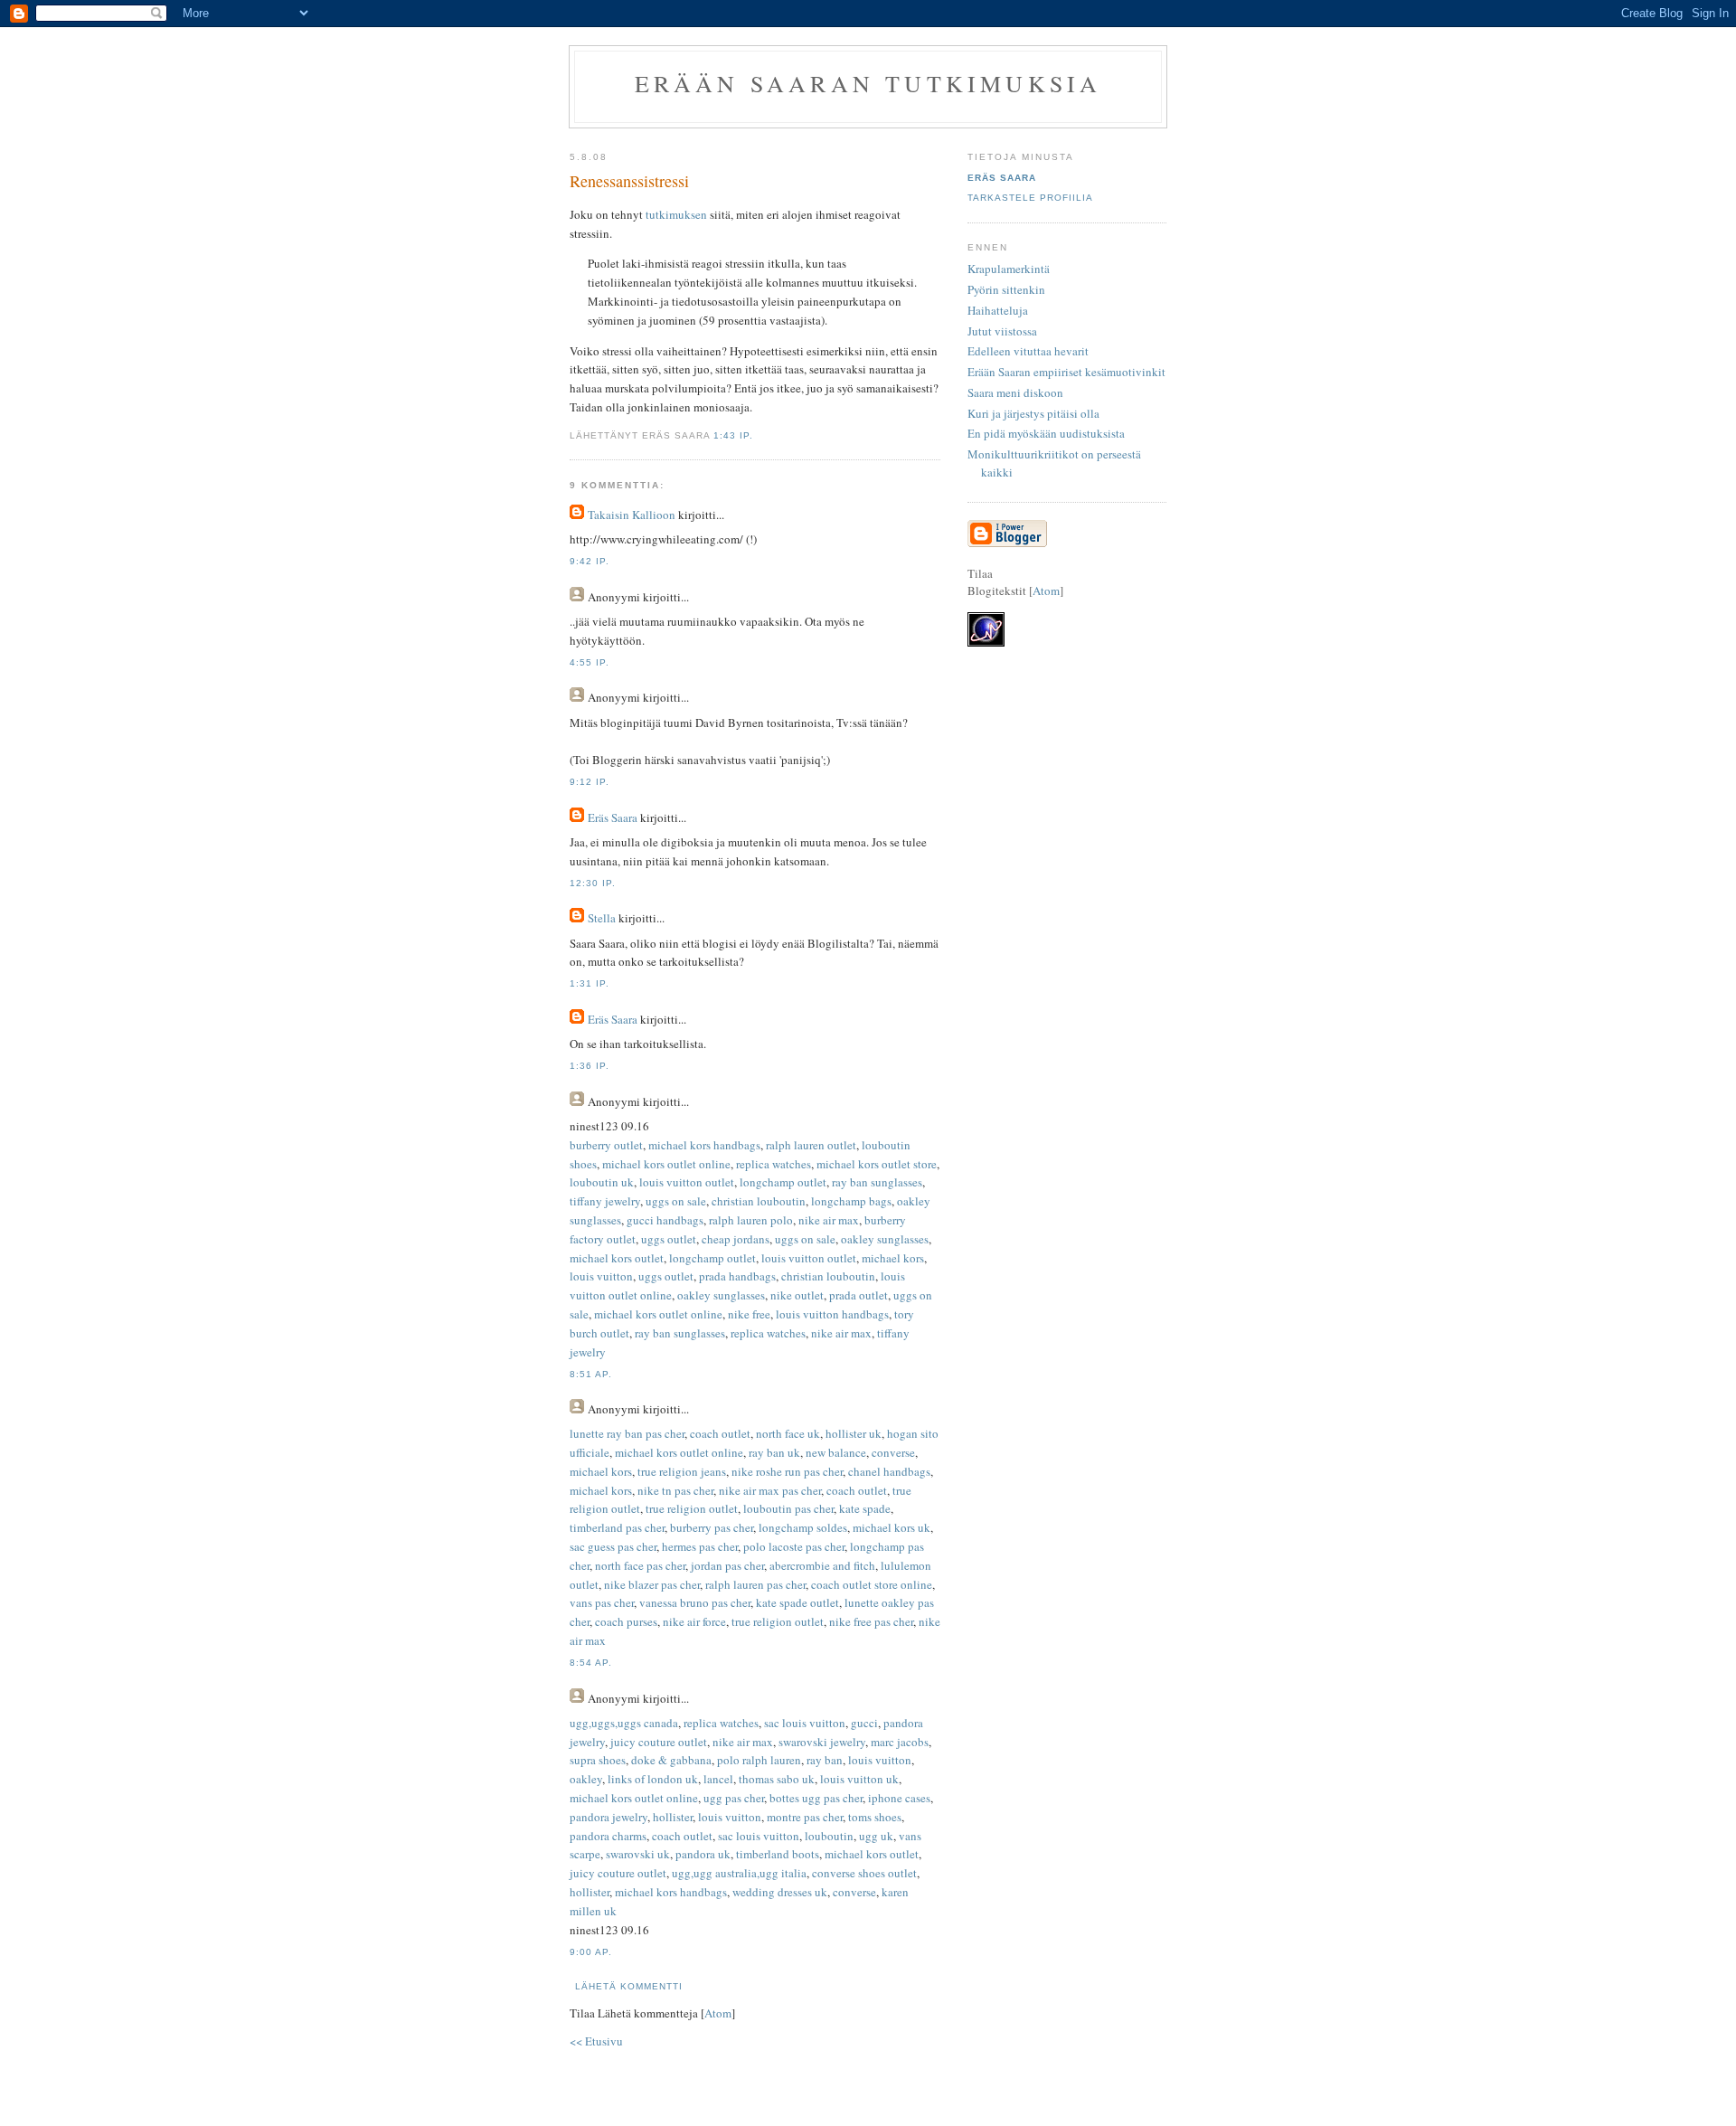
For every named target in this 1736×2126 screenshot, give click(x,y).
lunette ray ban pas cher (627, 1433)
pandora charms (608, 1836)
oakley (586, 1779)
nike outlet (797, 1295)
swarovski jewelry (822, 1742)
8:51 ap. (591, 1374)
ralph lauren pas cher (755, 1584)
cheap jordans (736, 1239)
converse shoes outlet (864, 1873)
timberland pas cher (617, 1527)
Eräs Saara (613, 817)
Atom (718, 2013)
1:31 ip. (590, 983)
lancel (718, 1779)
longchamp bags (851, 1201)
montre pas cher (805, 1817)
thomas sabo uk (777, 1779)
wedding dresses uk (780, 1892)
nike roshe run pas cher (787, 1471)
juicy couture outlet (659, 1742)
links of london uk (653, 1779)
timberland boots (778, 1854)
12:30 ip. (593, 883)
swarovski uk (638, 1854)
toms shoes (875, 1817)
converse (893, 1452)
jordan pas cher (727, 1565)
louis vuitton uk (859, 1779)
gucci (864, 1723)
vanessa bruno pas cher (695, 1602)
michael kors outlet (617, 1258)
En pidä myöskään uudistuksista (1046, 433)
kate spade (865, 1508)
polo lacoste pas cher (794, 1546)
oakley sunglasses (885, 1239)
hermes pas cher (700, 1546)
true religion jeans (682, 1471)
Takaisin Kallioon (632, 515)
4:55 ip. (590, 662)
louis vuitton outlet (687, 1182)
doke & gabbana (671, 1760)
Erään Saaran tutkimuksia (868, 83)
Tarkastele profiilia (1030, 198)
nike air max (829, 1220)
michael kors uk (892, 1527)
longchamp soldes (803, 1527)
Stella (602, 918)
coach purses (626, 1621)
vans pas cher (602, 1602)
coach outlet (720, 1433)
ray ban (825, 1760)
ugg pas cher (734, 1798)
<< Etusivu (596, 2041)
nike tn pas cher (675, 1490)
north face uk (788, 1433)
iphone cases (899, 1798)
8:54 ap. (591, 1663)
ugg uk (876, 1836)
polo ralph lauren (759, 1760)
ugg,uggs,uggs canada (624, 1723)
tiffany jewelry (605, 1201)
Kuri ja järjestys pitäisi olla (1033, 413)
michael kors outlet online (666, 1164)
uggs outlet (669, 1239)
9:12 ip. (590, 782)
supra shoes (598, 1760)
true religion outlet (692, 1508)
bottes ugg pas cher (816, 1798)
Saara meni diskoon (1015, 392)
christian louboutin (759, 1201)
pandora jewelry (609, 1817)
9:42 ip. (590, 561)
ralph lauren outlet (811, 1145)
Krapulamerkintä (1009, 269)
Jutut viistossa (1002, 331)
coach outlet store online (872, 1584)
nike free (749, 1314)
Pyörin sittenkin (1006, 289)
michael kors (893, 1258)
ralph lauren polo (751, 1220)
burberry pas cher (712, 1527)
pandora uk (703, 1854)
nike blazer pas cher (652, 1584)
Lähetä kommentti (629, 1986)
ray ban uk (774, 1452)
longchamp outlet (783, 1182)
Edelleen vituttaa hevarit (1028, 351)
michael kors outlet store (877, 1164)
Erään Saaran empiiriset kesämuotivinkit (1066, 372)
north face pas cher (640, 1565)
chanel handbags (889, 1471)
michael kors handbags (704, 1145)
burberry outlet (606, 1145)
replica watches (774, 1164)
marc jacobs (900, 1742)
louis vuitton (601, 1276)
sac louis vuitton (805, 1723)
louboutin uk (602, 1182)
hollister (673, 1817)
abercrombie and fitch (822, 1565)
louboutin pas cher (788, 1508)
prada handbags (737, 1276)
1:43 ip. (733, 435)
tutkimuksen (676, 214)
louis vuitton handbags (832, 1314)
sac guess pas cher (613, 1546)
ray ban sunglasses (877, 1182)
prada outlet (859, 1295)
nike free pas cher (871, 1621)
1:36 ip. (590, 1066)
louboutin (829, 1836)
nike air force (694, 1621)
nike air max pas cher (770, 1490)
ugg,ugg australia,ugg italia (739, 1873)
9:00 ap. (591, 1952)
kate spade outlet (797, 1602)
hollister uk (854, 1433)
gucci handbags (665, 1220)
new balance (836, 1452)
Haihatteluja (998, 310)
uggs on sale (676, 1201)
